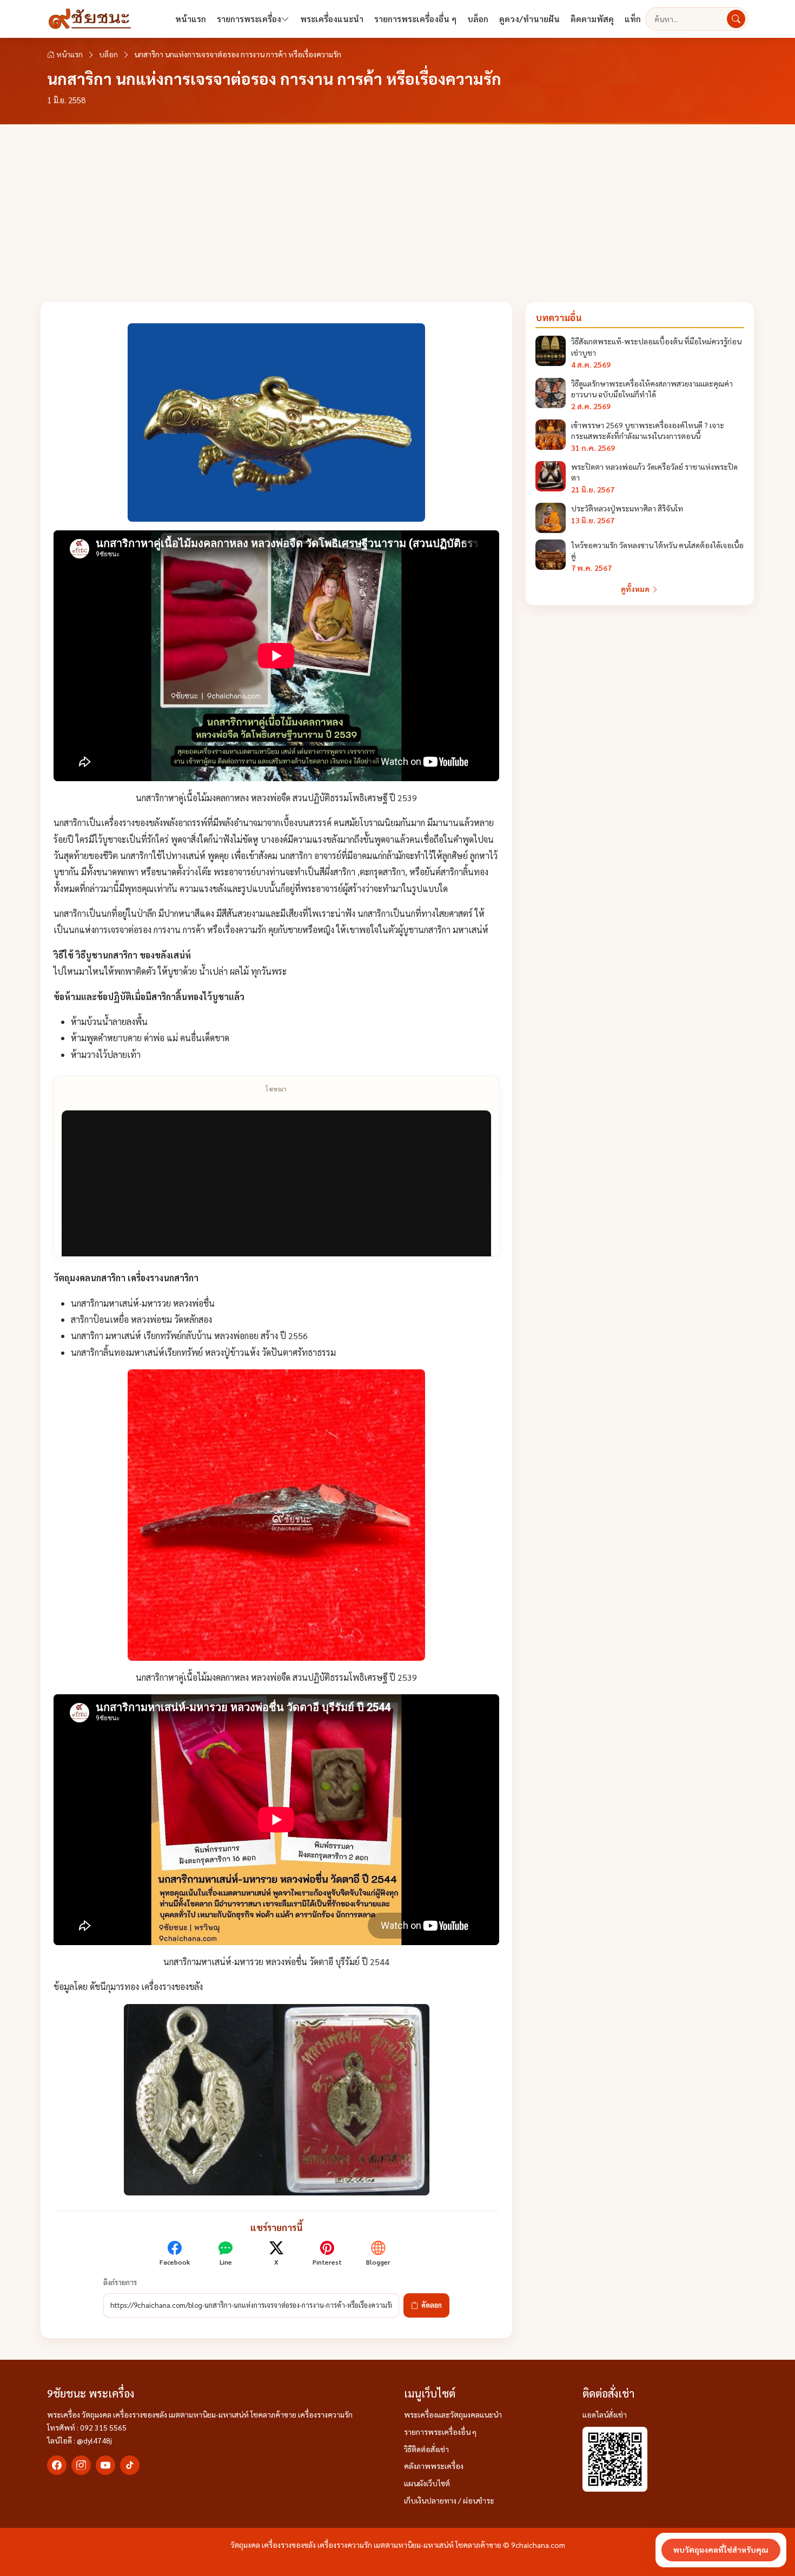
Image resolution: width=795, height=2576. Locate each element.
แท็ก (633, 19)
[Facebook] (57, 2465)
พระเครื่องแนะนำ (332, 19)
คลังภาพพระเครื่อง (434, 2466)
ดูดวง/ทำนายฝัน (529, 19)
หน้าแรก (191, 19)
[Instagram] (81, 2465)
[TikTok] (130, 2465)
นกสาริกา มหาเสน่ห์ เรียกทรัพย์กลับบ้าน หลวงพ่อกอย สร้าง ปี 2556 (189, 1336)
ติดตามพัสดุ (592, 19)
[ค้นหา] (736, 19)
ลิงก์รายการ (120, 2282)
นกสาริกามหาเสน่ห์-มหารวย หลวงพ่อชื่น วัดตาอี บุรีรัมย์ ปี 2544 (276, 1962)
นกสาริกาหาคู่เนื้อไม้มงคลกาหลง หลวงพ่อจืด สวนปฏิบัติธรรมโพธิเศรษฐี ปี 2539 (276, 798)
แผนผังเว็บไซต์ (427, 2483)
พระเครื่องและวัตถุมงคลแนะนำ (453, 2414)
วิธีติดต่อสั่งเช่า (426, 2449)
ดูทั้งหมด (636, 589)
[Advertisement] (398, 205)
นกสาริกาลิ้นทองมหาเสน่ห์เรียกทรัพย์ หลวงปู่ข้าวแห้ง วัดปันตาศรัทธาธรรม (203, 1352)
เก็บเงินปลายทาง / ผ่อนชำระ (449, 2500)
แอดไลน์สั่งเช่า (605, 2414)
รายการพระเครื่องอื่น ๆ (415, 19)
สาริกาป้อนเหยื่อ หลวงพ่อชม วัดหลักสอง (141, 1319)
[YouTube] (105, 2465)
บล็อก (478, 19)
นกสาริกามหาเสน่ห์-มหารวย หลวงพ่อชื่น (143, 1303)
